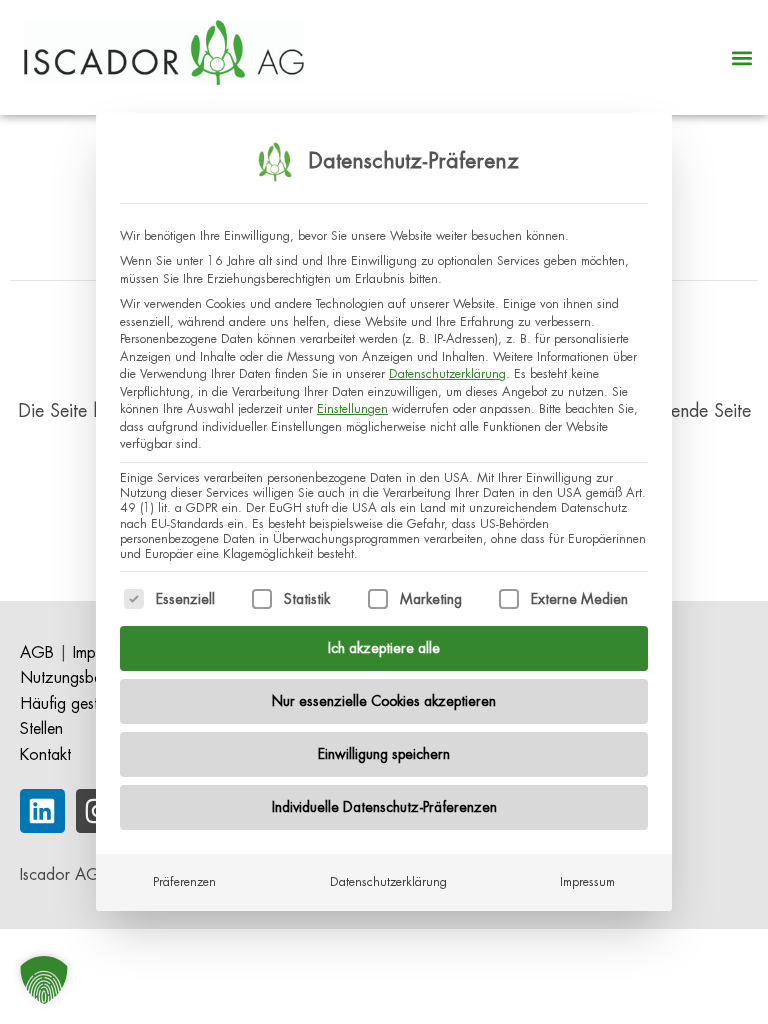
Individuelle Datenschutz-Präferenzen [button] (384, 807)
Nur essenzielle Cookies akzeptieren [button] (384, 701)
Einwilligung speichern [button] (384, 754)
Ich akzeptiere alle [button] (384, 648)
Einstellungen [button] (352, 409)
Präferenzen (184, 882)
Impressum (587, 882)
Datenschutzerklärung (447, 374)
